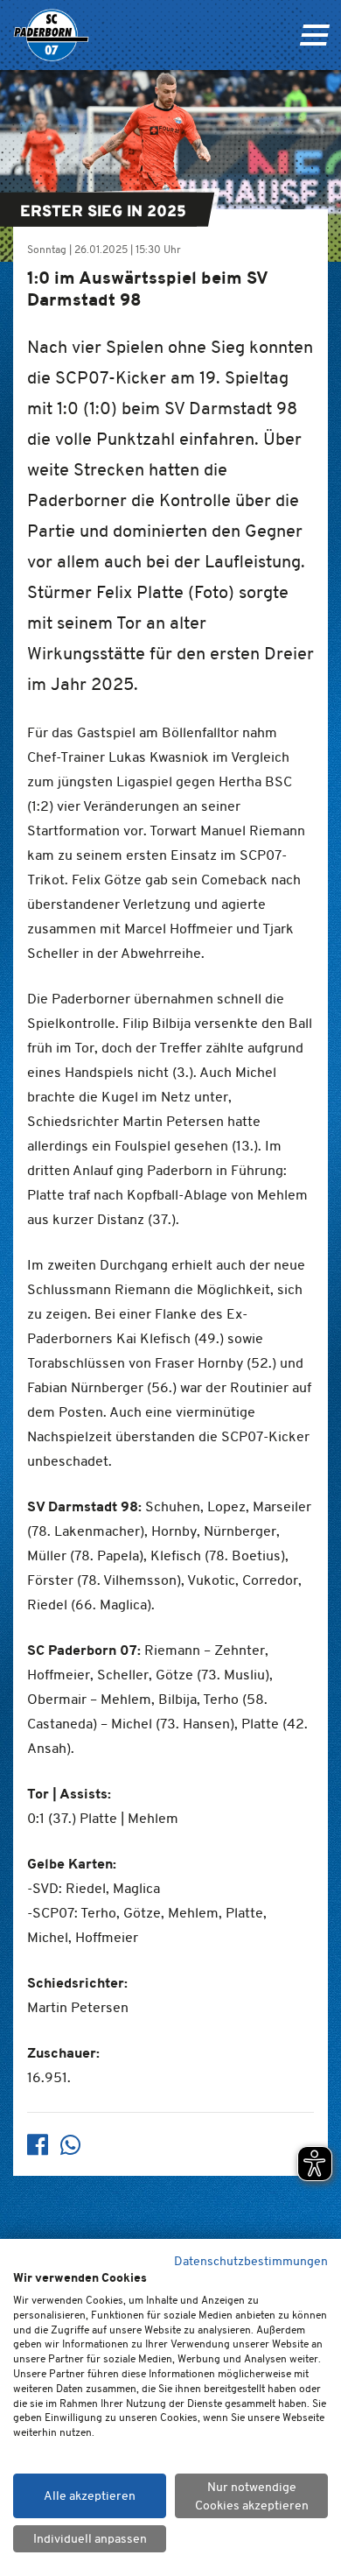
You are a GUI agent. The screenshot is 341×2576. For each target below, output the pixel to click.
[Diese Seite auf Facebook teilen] (38, 2145)
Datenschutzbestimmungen (251, 2261)
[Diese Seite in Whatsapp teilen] (71, 2145)
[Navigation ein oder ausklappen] (314, 35)
